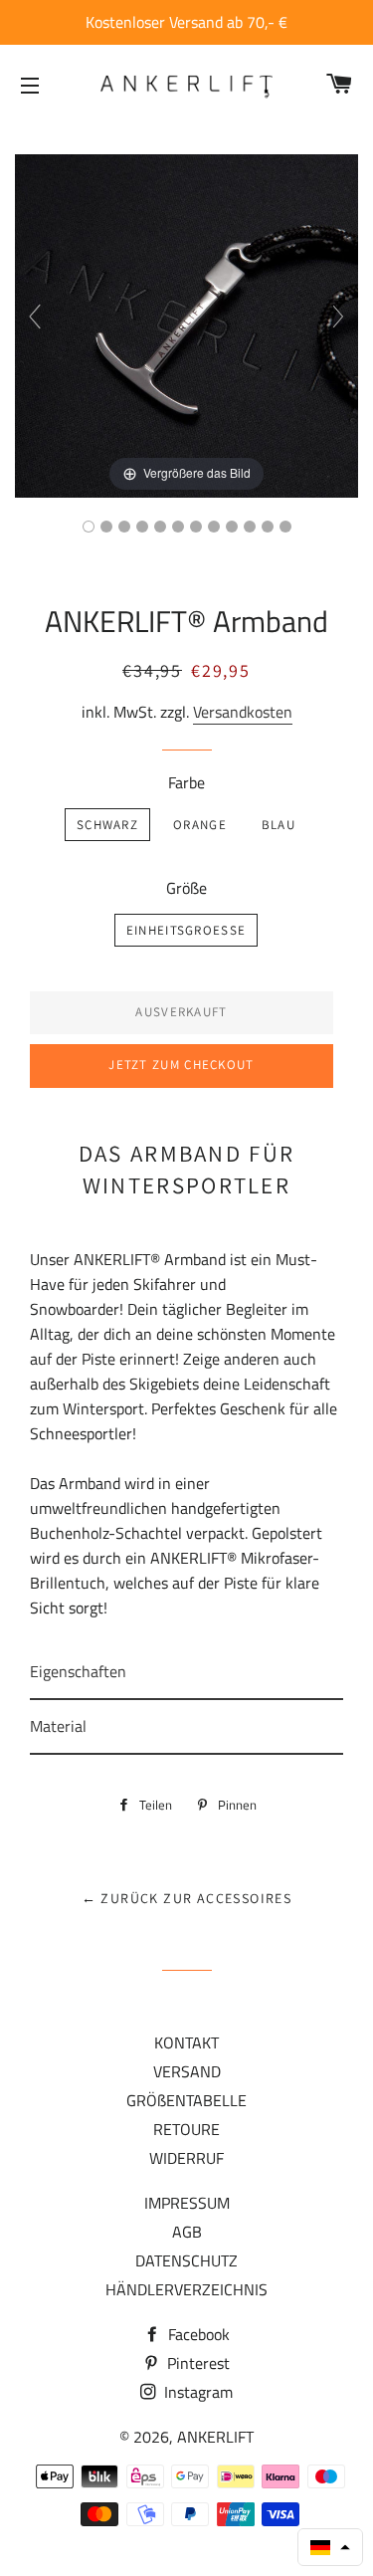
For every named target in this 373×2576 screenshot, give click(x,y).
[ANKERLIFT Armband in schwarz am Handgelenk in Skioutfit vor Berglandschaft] (232, 527)
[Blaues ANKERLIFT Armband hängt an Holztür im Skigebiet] (124, 527)
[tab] (186, 1673)
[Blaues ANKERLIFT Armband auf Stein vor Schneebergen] (285, 527)
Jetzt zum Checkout (181, 1065)
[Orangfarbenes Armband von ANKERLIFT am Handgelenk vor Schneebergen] (178, 527)
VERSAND (187, 2071)
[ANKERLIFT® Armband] (268, 527)
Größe (186, 888)
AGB (187, 2232)
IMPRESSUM (187, 2203)
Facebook (197, 2334)
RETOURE (186, 2129)
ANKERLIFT (215, 2437)
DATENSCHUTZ (186, 2260)
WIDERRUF (186, 2158)
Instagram (196, 2392)
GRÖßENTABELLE (186, 2100)
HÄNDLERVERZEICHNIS (186, 2289)
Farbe (186, 782)
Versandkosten (243, 712)
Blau (279, 825)
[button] (330, 2547)
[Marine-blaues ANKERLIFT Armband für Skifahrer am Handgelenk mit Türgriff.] (196, 527)
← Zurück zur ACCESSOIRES (187, 1898)
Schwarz (107, 825)
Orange (200, 825)
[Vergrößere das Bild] (186, 324)
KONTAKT (186, 2042)
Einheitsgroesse (186, 930)
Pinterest (196, 2363)
